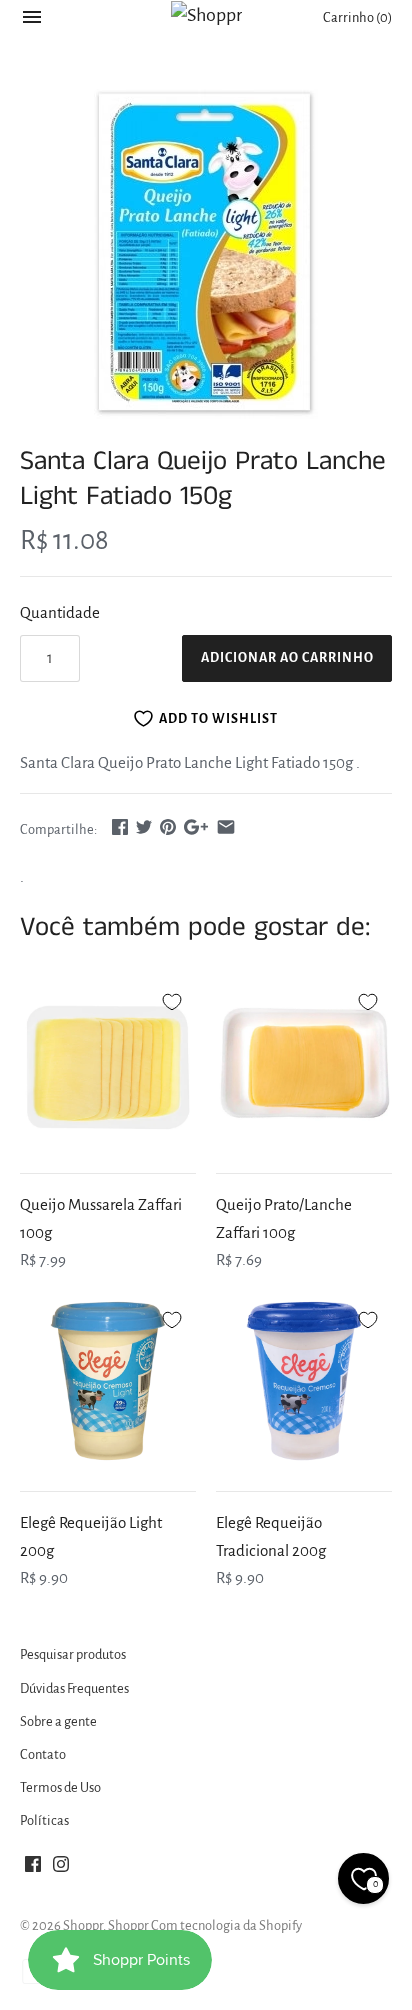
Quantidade (60, 612)
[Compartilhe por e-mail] (226, 826)
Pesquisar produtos (73, 1654)
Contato (43, 1754)
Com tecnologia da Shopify (226, 1925)
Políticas (44, 1820)
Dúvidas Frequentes (74, 1688)
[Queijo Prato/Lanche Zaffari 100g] (304, 1063)
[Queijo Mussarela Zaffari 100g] (108, 1063)
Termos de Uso (60, 1787)
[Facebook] (33, 1869)
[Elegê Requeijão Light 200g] (108, 1381)
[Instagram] (61, 1869)
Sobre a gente (58, 1721)
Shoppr (83, 1925)
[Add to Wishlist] (172, 999)
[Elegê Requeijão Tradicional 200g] (304, 1381)
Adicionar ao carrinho (287, 658)
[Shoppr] (206, 15)
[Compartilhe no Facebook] (120, 826)
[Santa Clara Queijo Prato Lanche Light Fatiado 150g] (206, 254)
